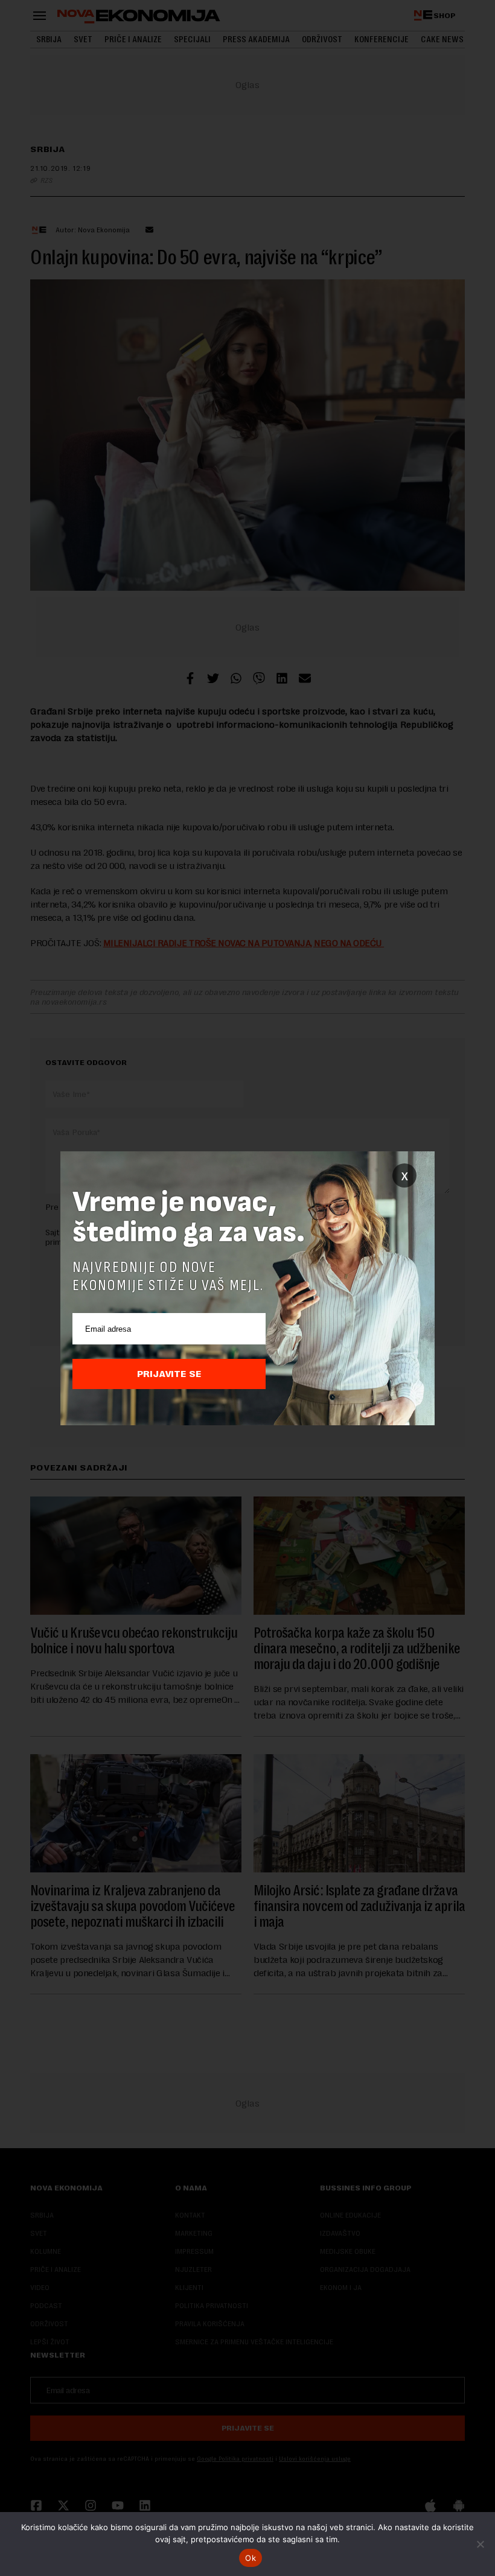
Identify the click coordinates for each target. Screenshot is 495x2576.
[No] (480, 2544)
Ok (251, 2558)
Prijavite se (169, 1374)
